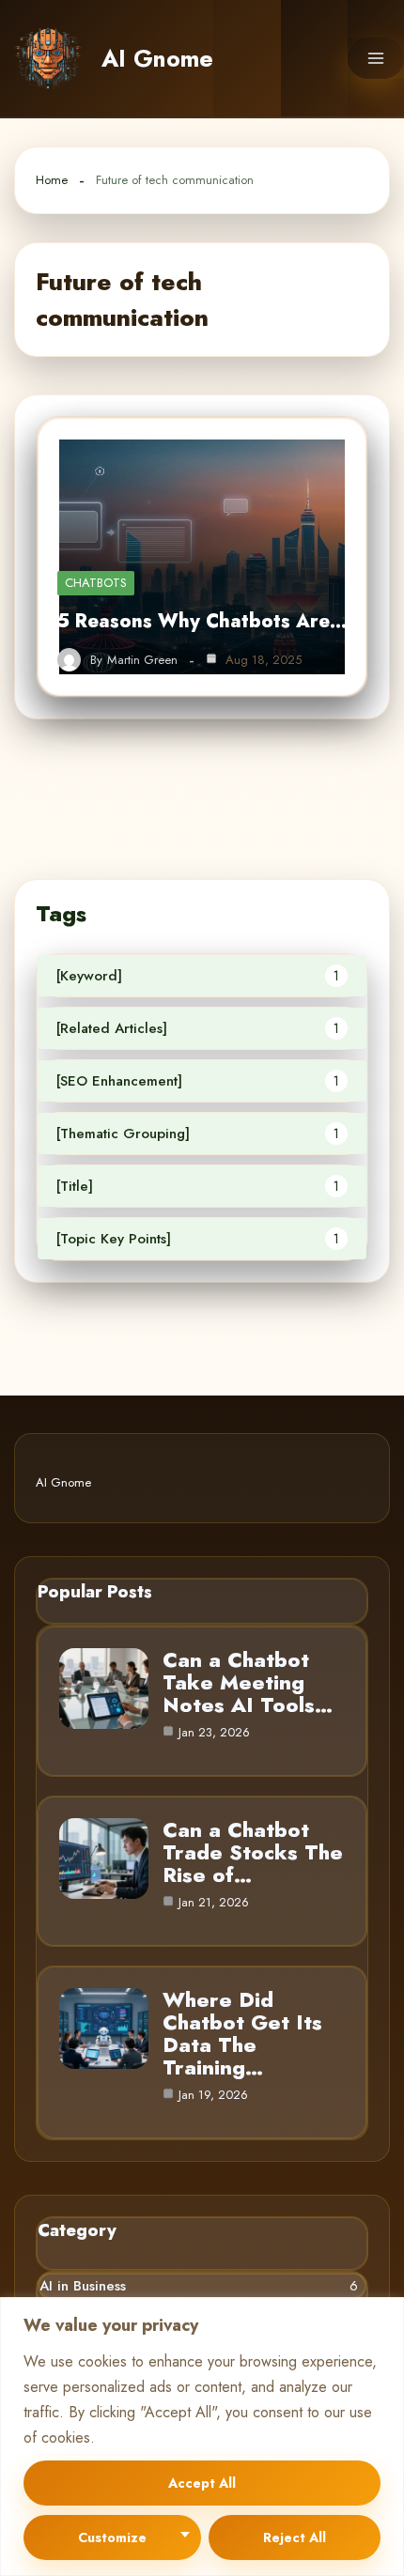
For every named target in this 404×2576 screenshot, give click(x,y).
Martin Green (142, 660)
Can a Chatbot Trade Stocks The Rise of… (253, 1852)
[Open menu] (376, 58)
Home (52, 180)
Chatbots (96, 583)
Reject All (295, 2537)
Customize (112, 2537)
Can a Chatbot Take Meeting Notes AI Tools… (248, 1682)
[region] (202, 2437)
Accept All (202, 2483)
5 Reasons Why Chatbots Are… (202, 621)
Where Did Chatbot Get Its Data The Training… (242, 2033)
